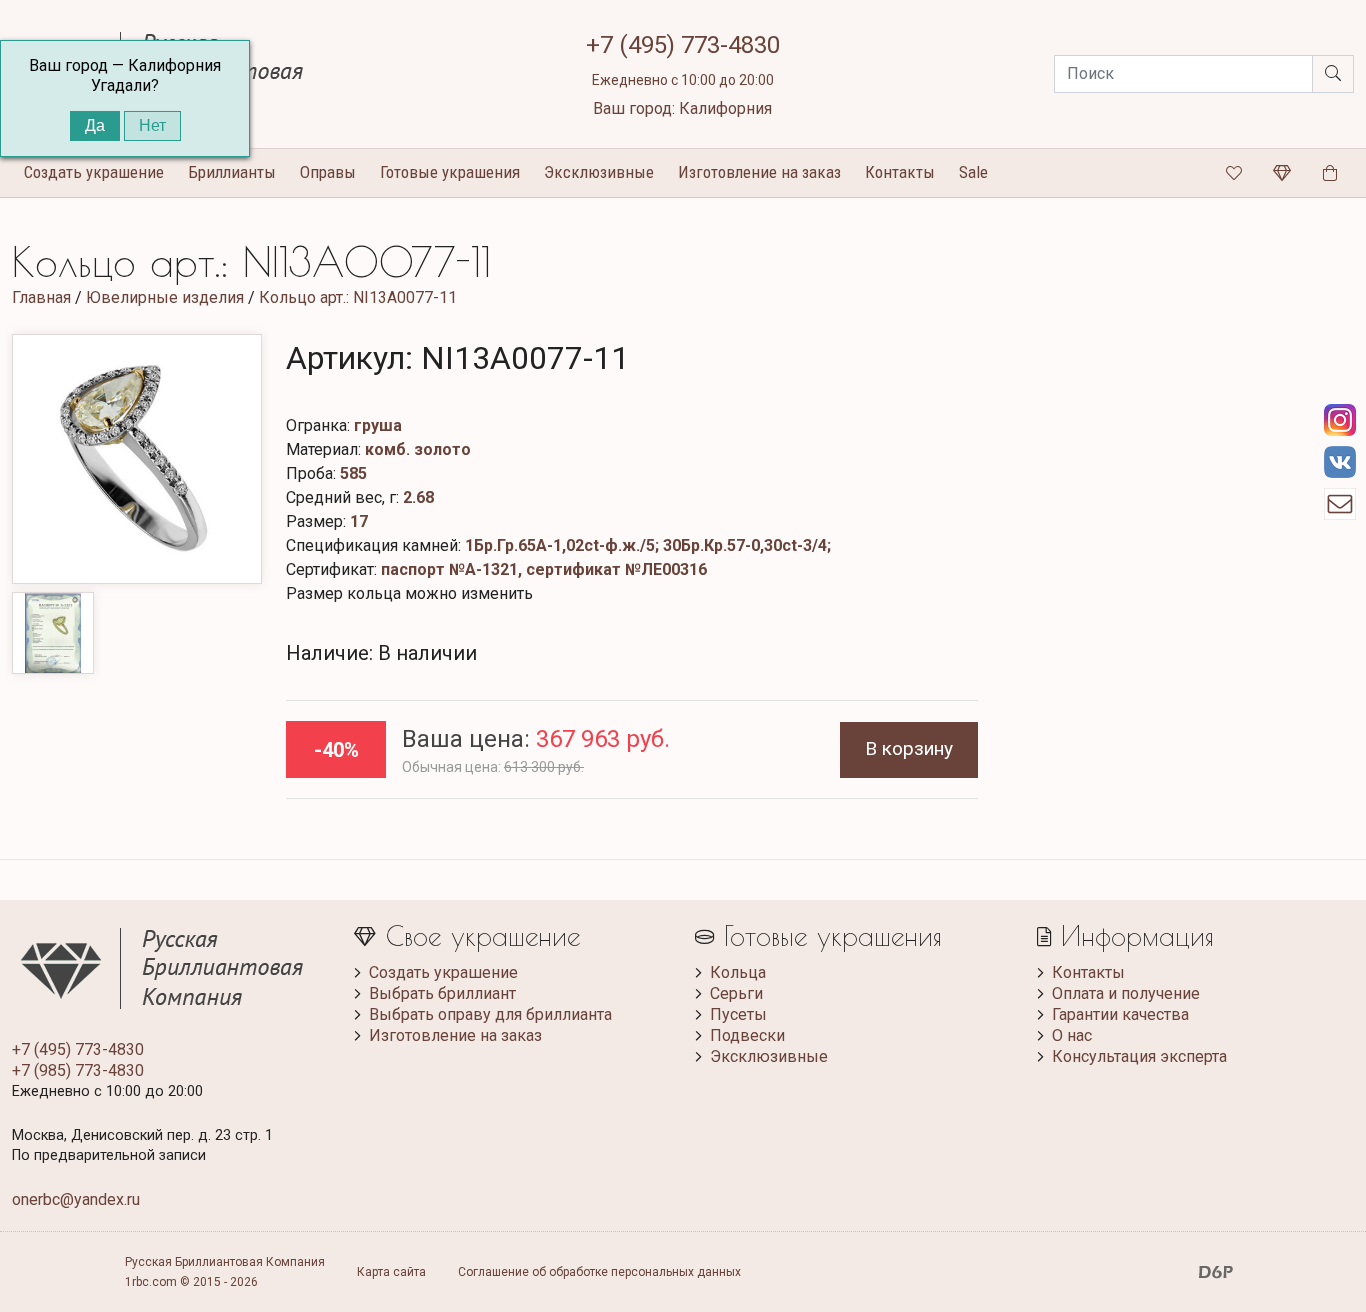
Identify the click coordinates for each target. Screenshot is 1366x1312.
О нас (1072, 1035)
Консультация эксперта (1139, 1056)
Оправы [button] (328, 172)
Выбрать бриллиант (442, 993)
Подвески (747, 1035)
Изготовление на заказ (759, 172)
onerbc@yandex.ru (76, 1199)
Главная (41, 297)
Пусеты (738, 1014)
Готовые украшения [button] (450, 172)
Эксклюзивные (599, 172)
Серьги (736, 993)
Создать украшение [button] (94, 172)
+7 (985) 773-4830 (78, 1070)
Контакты (900, 172)
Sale (973, 172)
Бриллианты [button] (232, 172)
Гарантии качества (1120, 1014)
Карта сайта (391, 1272)
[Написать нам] (1340, 504)
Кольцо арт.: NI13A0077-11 (358, 297)
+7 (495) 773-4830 (683, 45)
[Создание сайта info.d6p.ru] (1216, 1271)
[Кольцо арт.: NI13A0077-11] (137, 459)
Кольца (738, 972)
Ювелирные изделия (165, 297)
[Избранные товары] (1234, 173)
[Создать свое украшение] (1282, 173)
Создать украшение (443, 972)
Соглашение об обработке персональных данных (599, 1272)
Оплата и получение (1126, 993)
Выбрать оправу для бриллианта (490, 1014)
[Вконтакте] (1340, 462)
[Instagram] (1340, 420)
